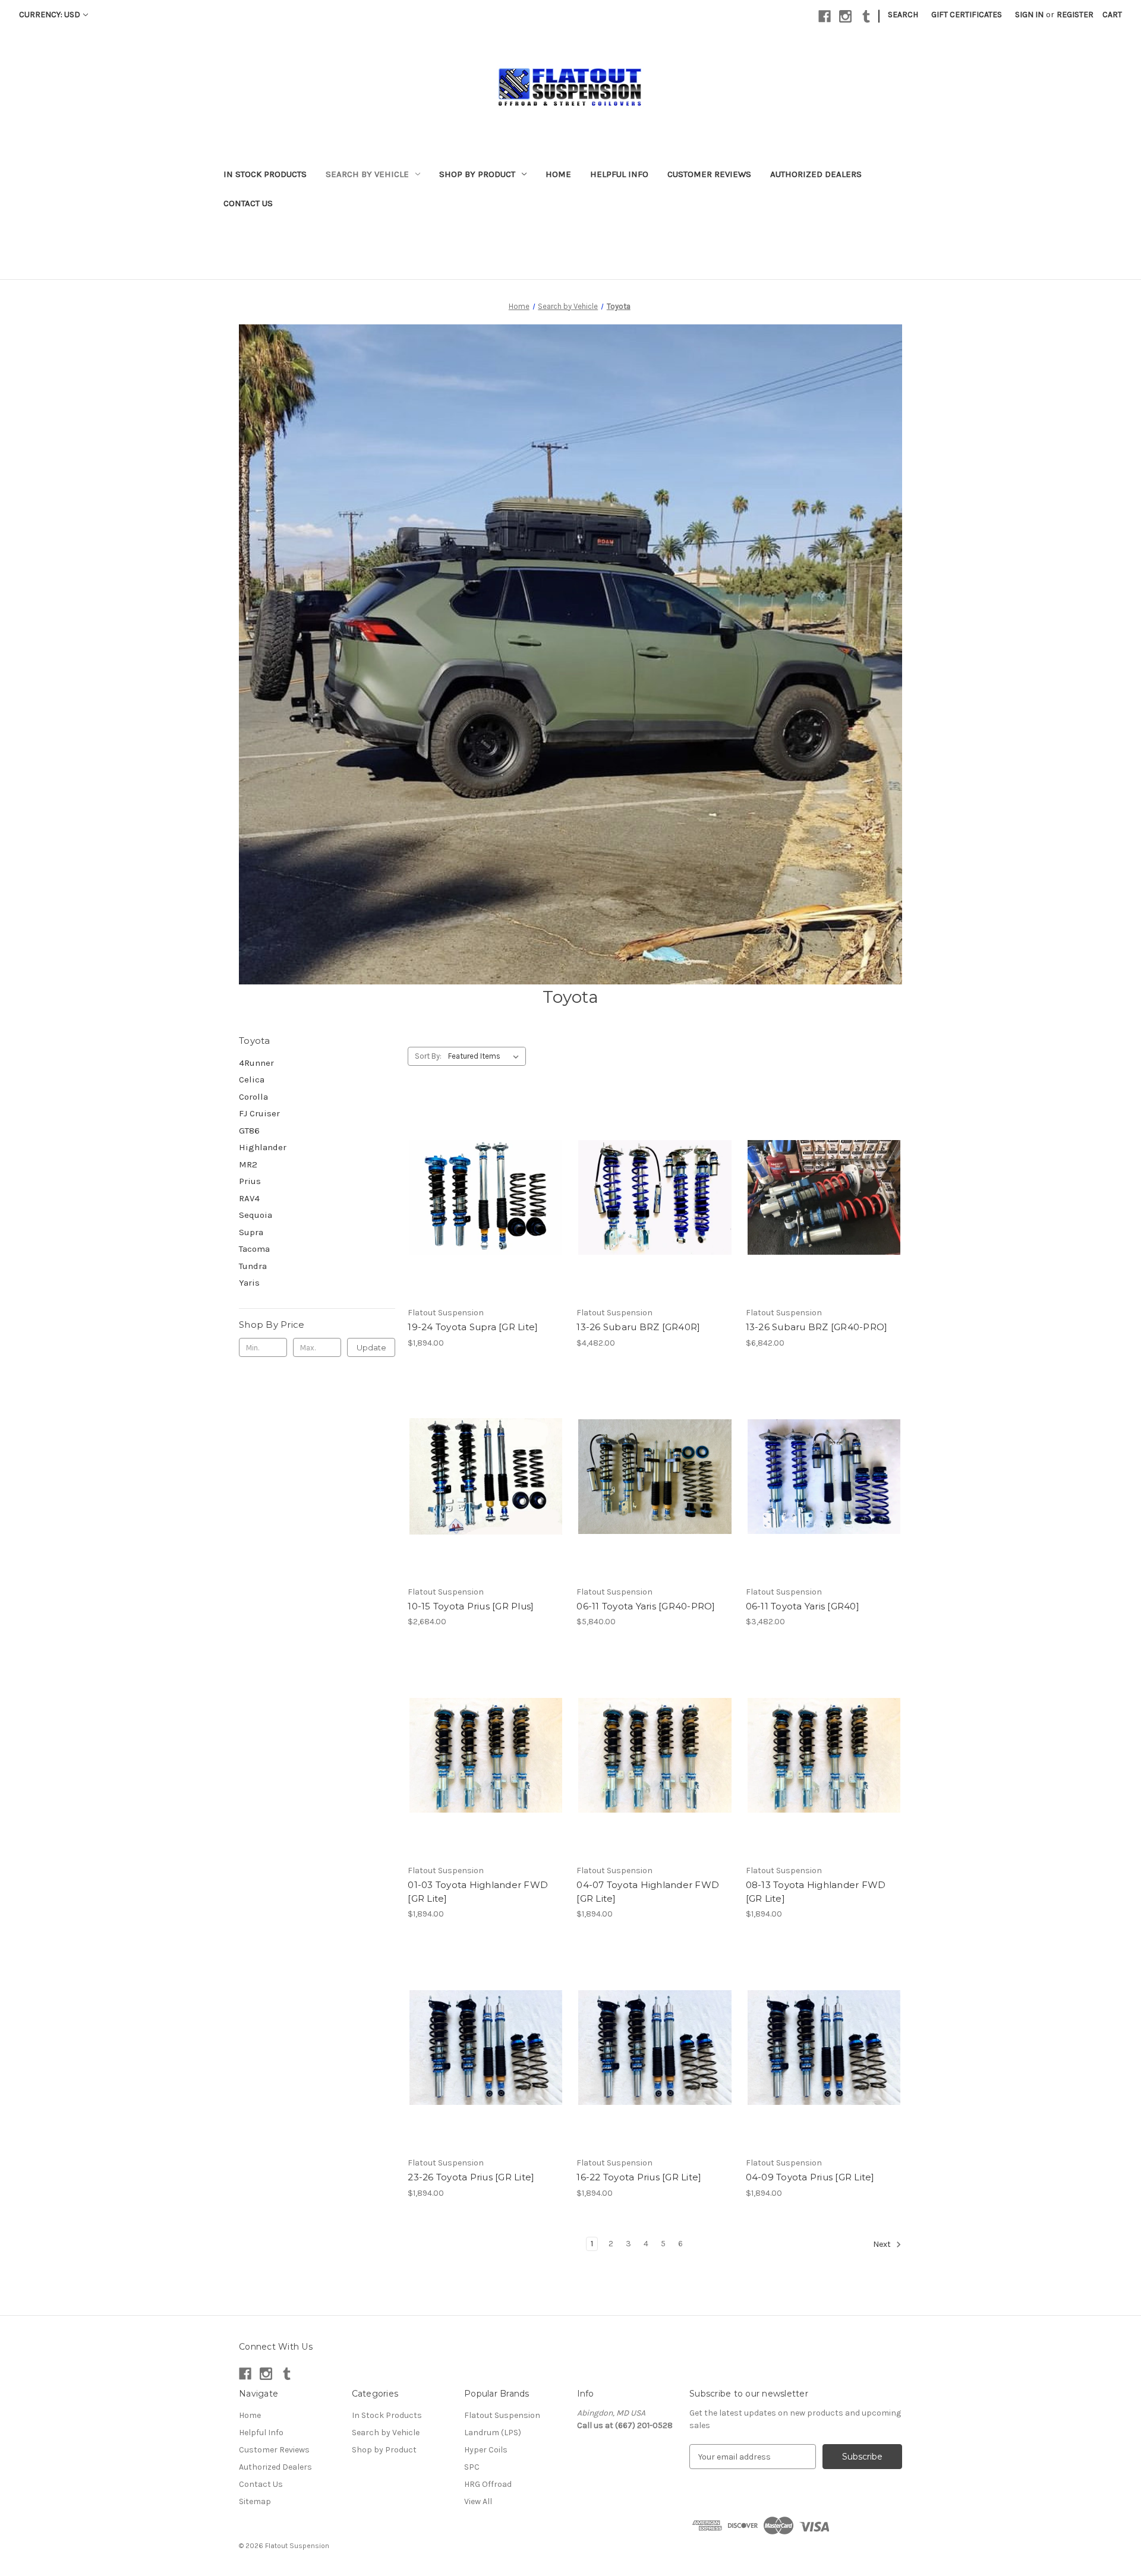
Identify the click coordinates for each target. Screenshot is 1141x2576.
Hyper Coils (486, 2450)
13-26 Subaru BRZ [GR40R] (638, 1327)
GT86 (249, 1131)
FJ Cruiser (259, 1113)
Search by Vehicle (367, 174)
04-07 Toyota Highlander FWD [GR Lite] (648, 1892)
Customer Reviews (709, 174)
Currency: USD (50, 15)
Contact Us (248, 203)
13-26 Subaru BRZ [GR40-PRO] (817, 1327)
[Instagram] (845, 16)
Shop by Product (477, 174)
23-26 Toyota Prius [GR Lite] (471, 2177)
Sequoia (256, 1215)
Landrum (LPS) (493, 2433)
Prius (250, 1181)
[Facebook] (825, 16)
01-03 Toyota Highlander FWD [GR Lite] (478, 1892)
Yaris (249, 1283)
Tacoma (254, 1249)
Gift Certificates (967, 15)
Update (371, 1347)
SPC (472, 2467)
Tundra (253, 1266)
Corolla (253, 1097)
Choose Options (486, 1208)
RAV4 (249, 1198)
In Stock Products (265, 174)
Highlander (263, 1147)
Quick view (476, 1187)
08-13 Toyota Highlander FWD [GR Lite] (816, 1892)
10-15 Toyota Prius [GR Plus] (471, 1606)
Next (883, 2244)
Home (558, 174)
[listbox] (486, 1056)
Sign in (1029, 15)
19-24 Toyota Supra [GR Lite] (473, 1327)
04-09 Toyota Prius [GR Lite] (810, 2177)
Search (903, 15)
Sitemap (255, 2501)
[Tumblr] (866, 16)
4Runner (256, 1063)
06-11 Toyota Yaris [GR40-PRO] (646, 1606)
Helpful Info (619, 174)
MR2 (248, 1164)
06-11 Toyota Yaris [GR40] (803, 1606)
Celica (252, 1079)
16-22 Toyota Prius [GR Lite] (639, 2177)
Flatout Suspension (502, 2415)
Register (1075, 15)
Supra (251, 1232)
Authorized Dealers (816, 174)
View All (478, 2501)
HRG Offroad (488, 2484)
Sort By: (428, 1056)
